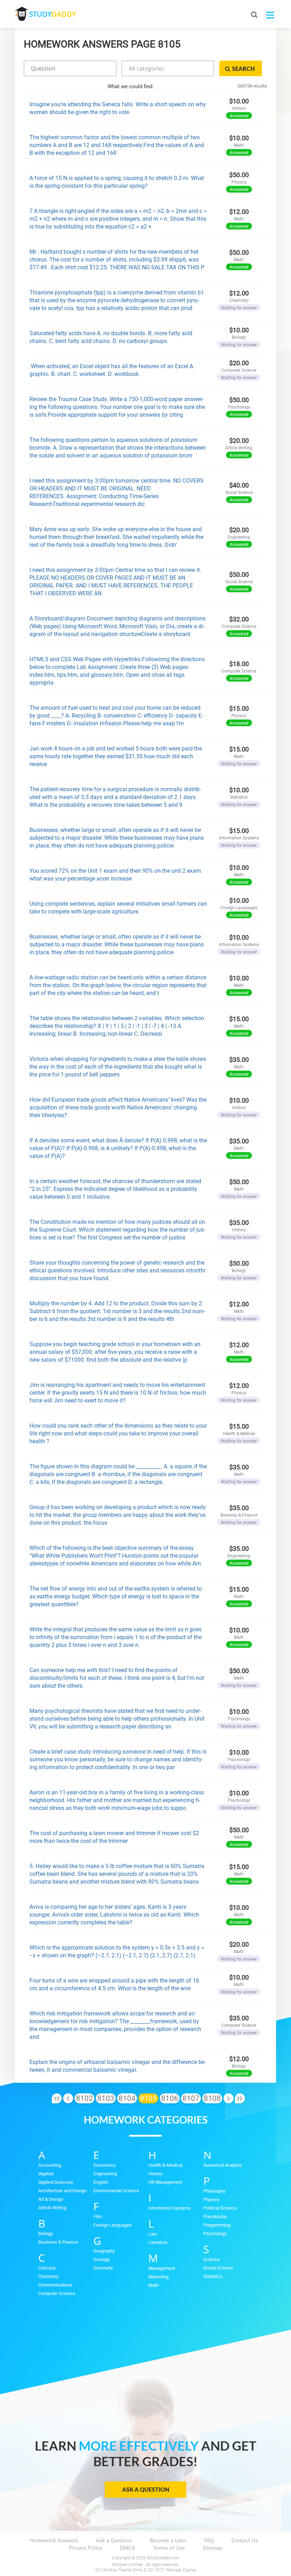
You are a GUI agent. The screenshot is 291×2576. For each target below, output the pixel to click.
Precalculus (215, 2217)
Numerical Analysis (223, 2165)
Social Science (218, 2268)
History (155, 2174)
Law (153, 2234)
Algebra (46, 2174)
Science (212, 2259)
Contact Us (245, 2541)
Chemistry (48, 2276)
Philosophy (214, 2191)
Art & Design (51, 2199)
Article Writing (52, 2208)
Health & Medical (165, 2165)
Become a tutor (168, 2541)
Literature (158, 2242)
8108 (212, 2098)
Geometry (103, 2268)
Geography (104, 2251)
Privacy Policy (86, 2548)
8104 (127, 2098)
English (101, 2182)
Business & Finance (58, 2242)
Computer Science (57, 2293)
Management (162, 2268)
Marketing (158, 2277)
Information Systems (169, 2208)
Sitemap (212, 2548)
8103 (106, 2098)
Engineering (105, 2174)
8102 (84, 2098)
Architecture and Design (62, 2191)
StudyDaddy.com (163, 2558)
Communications (55, 2285)
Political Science (220, 2208)
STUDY (53, 14)
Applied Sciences (56, 2182)
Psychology (215, 2234)
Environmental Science (116, 2191)
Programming (217, 2225)
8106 (170, 2098)
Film (98, 2217)
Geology (101, 2259)
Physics (211, 2200)
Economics (105, 2165)
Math (153, 2285)
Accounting (50, 2165)
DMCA (128, 2548)
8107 (191, 2098)
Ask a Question (146, 2489)
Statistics (213, 2276)
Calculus (47, 2268)
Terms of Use (169, 2548)
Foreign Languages (112, 2225)
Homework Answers (54, 2541)
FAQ (209, 2541)
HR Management (165, 2182)
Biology (46, 2234)
